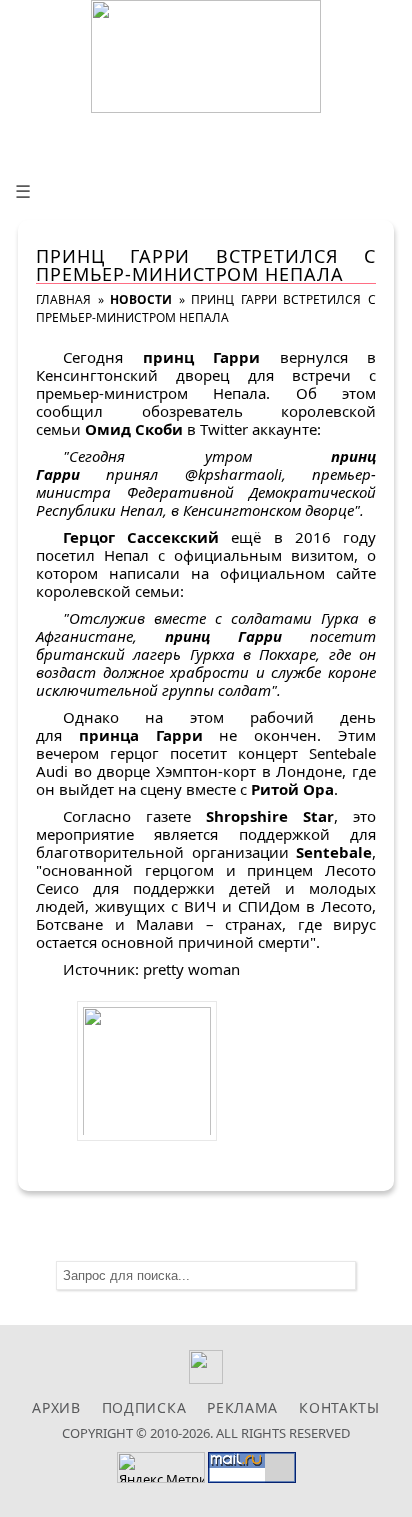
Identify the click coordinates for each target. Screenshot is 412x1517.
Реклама (242, 1407)
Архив (56, 1407)
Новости (141, 299)
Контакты (339, 1407)
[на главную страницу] (206, 56)
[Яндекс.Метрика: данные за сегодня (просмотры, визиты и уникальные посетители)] (161, 1467)
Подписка (144, 1407)
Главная (63, 299)
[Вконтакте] (206, 1378)
